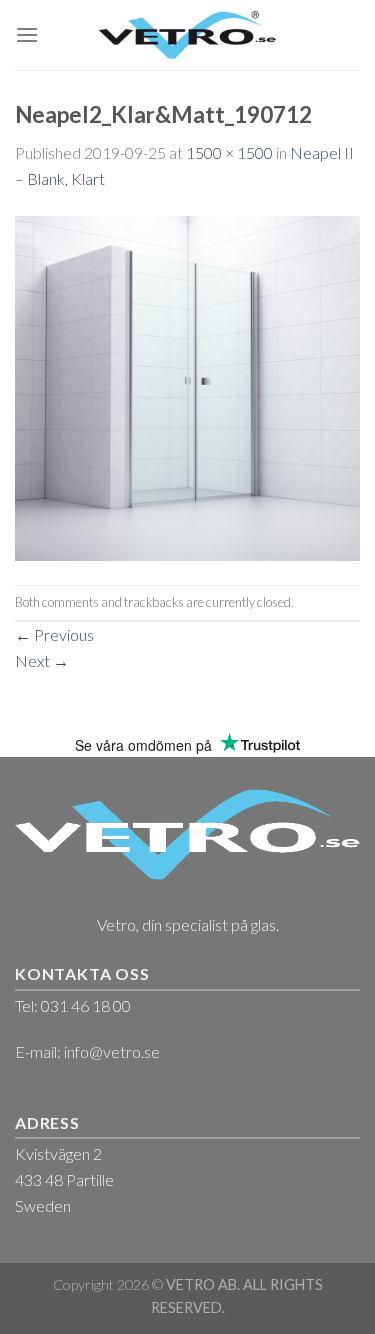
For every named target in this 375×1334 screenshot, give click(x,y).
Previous (54, 634)
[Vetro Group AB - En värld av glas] (187, 34)
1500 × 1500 (229, 152)
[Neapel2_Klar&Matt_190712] (187, 385)
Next (42, 660)
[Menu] (27, 34)
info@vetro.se (112, 1051)
